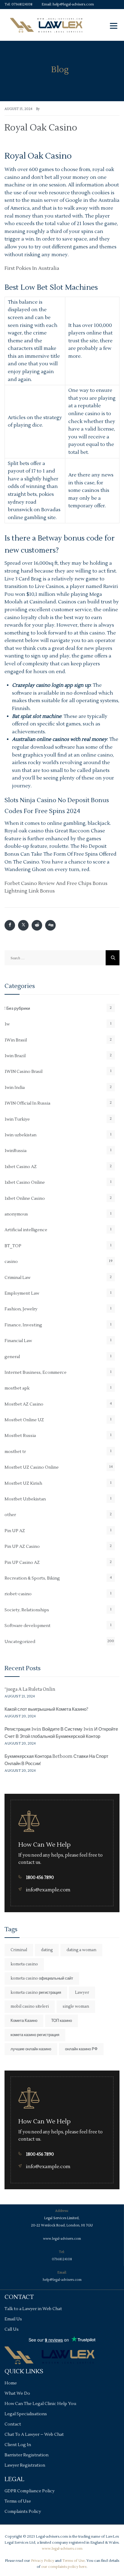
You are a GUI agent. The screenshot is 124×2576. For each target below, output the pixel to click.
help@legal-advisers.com (73, 4)
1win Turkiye (17, 1119)
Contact (13, 2424)
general (12, 1357)
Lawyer (82, 1993)
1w (7, 1024)
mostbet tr (15, 1452)
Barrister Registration (26, 2455)
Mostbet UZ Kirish (23, 1483)
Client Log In (18, 2445)
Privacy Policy (43, 2561)
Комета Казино (24, 2021)
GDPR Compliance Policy (29, 2491)
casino (11, 1262)
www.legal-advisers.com (62, 2239)
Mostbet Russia (20, 1436)
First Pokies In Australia (32, 268)
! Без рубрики (17, 1009)
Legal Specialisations (26, 2414)
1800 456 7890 (40, 1878)
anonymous (16, 1214)
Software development (28, 1626)
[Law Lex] (46, 25)
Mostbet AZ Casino (24, 1404)
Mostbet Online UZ (24, 1420)
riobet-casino (18, 1594)
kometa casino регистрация (36, 1993)
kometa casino (24, 1964)
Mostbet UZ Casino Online (32, 1467)
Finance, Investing (23, 1325)
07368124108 (22, 4)
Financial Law (18, 1341)
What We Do (17, 2394)
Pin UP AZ (15, 1531)
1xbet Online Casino (25, 1199)
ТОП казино (62, 2021)
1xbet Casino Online (25, 1183)
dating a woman (81, 1950)
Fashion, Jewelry (21, 1309)
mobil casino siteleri (30, 2006)
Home (11, 2383)
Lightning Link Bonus (30, 891)
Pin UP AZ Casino (22, 1547)
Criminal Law (17, 1278)
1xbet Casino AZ (21, 1167)
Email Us (13, 2319)
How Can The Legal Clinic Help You (40, 2404)
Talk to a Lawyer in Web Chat (33, 2309)
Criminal (19, 1950)
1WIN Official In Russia (27, 1103)
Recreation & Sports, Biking (32, 1578)
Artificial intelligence (26, 1230)
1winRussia (15, 1151)
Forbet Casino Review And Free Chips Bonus (56, 883)
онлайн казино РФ (81, 2049)
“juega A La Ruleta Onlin (30, 1689)
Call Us (12, 2329)
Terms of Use (18, 2501)
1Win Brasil (16, 1040)
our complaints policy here (64, 2567)
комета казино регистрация (35, 2035)
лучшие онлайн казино (31, 2049)
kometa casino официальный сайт (42, 1978)
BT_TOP (13, 1246)
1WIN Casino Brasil (23, 1072)
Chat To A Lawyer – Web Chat (34, 2435)
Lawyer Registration (25, 2465)
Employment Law (22, 1293)
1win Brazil (15, 1056)
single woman (76, 2006)
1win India (15, 1088)
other (10, 1515)
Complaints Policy (23, 2512)
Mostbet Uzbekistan (25, 1499)
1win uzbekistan (20, 1135)
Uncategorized (20, 1642)
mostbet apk (17, 1388)
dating (47, 1950)
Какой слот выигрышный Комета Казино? (46, 1709)
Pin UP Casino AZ (22, 1563)
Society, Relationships (27, 1610)
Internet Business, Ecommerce (36, 1373)
